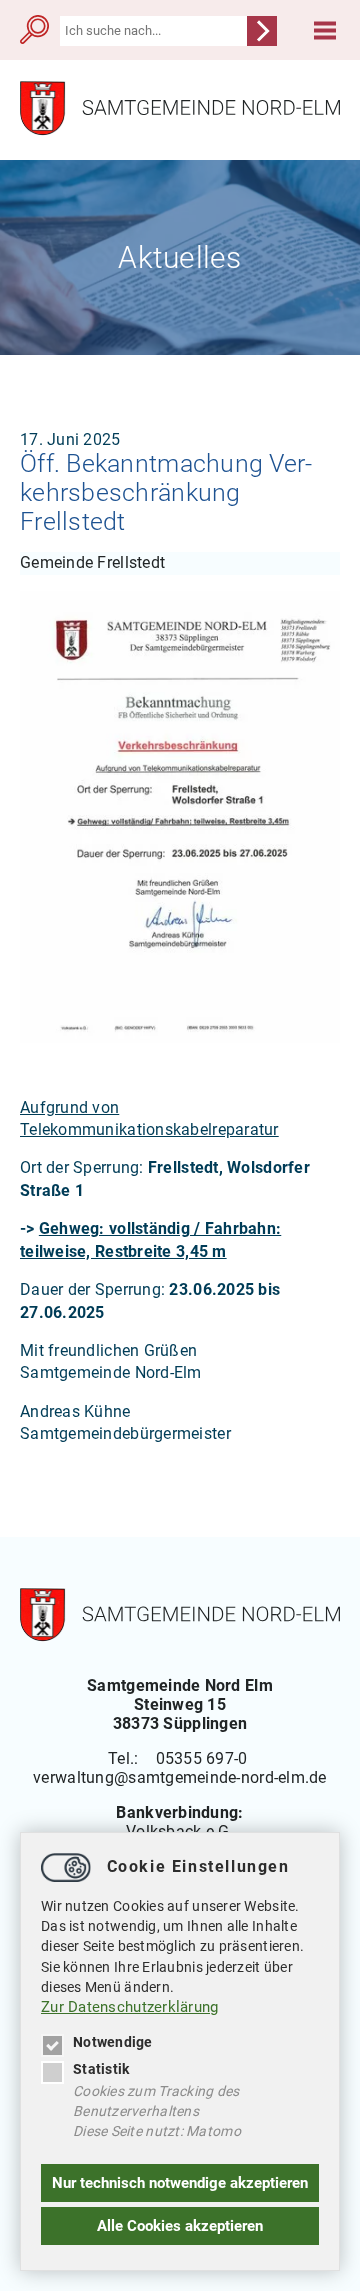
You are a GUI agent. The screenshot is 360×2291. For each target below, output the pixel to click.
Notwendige (113, 2042)
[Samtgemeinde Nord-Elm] (180, 130)
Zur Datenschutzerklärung (130, 2007)
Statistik (101, 2069)
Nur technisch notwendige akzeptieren (180, 2183)
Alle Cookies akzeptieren (180, 2226)
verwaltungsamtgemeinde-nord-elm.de (180, 1777)
